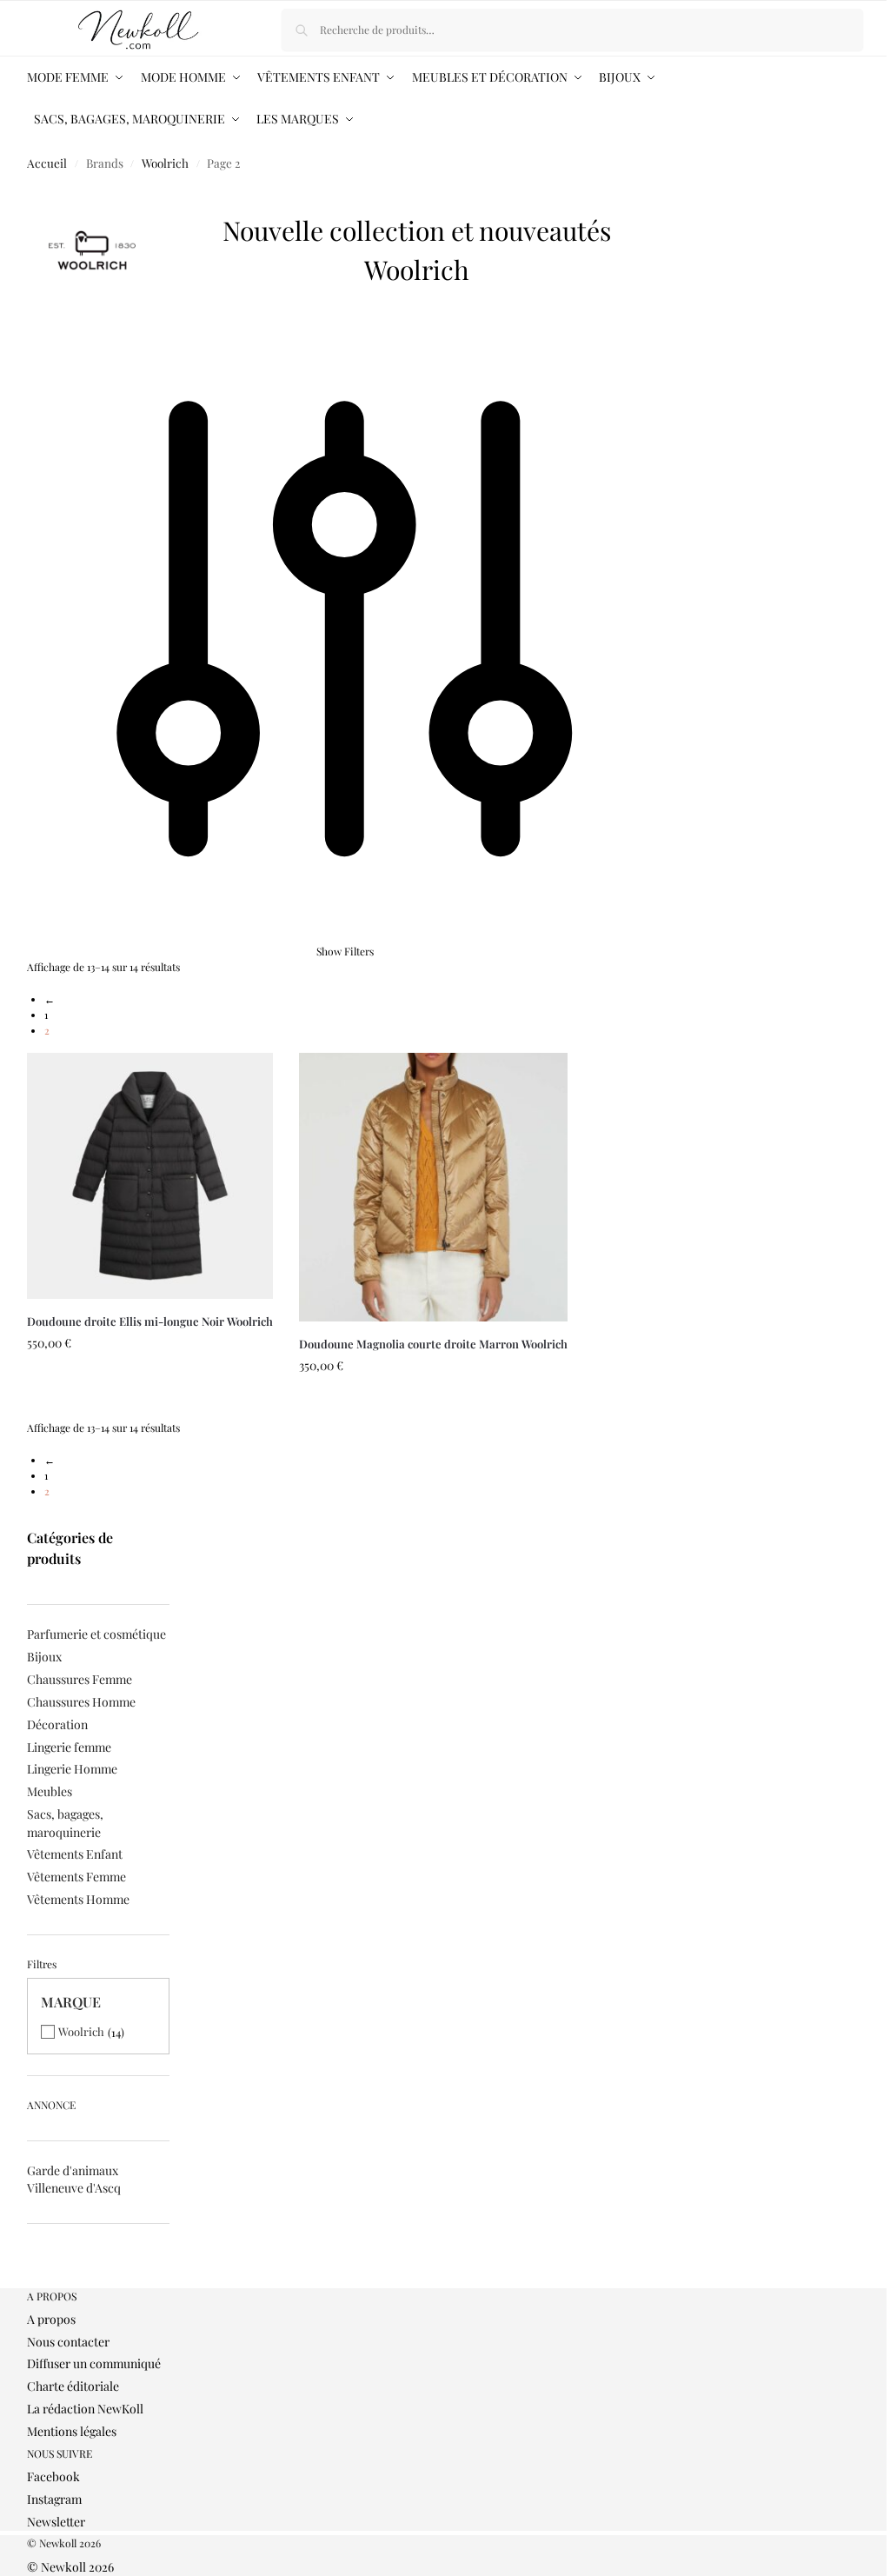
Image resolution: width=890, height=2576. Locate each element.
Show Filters (345, 951)
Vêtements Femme (76, 1877)
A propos (51, 2319)
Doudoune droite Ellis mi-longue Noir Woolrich (150, 1321)
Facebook (53, 2476)
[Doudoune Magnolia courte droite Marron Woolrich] (433, 1187)
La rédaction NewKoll (85, 2409)
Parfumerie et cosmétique (96, 1634)
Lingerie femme (69, 1747)
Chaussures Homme (81, 1702)
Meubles (50, 1791)
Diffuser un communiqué (94, 2363)
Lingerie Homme (72, 1769)
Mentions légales (72, 2431)
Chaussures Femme (80, 1679)
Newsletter (56, 2522)
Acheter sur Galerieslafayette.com (150, 1402)
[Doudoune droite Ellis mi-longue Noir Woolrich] (150, 1176)
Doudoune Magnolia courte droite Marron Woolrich (433, 1344)
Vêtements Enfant (75, 1854)
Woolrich (165, 163)
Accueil (47, 163)
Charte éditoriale (73, 2386)
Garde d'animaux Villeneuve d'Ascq (74, 2179)
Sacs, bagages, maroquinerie (65, 1823)
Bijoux (44, 1657)
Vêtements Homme (78, 1899)
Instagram (54, 2499)
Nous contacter (68, 2342)
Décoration (57, 1724)
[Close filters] (32, 2280)
